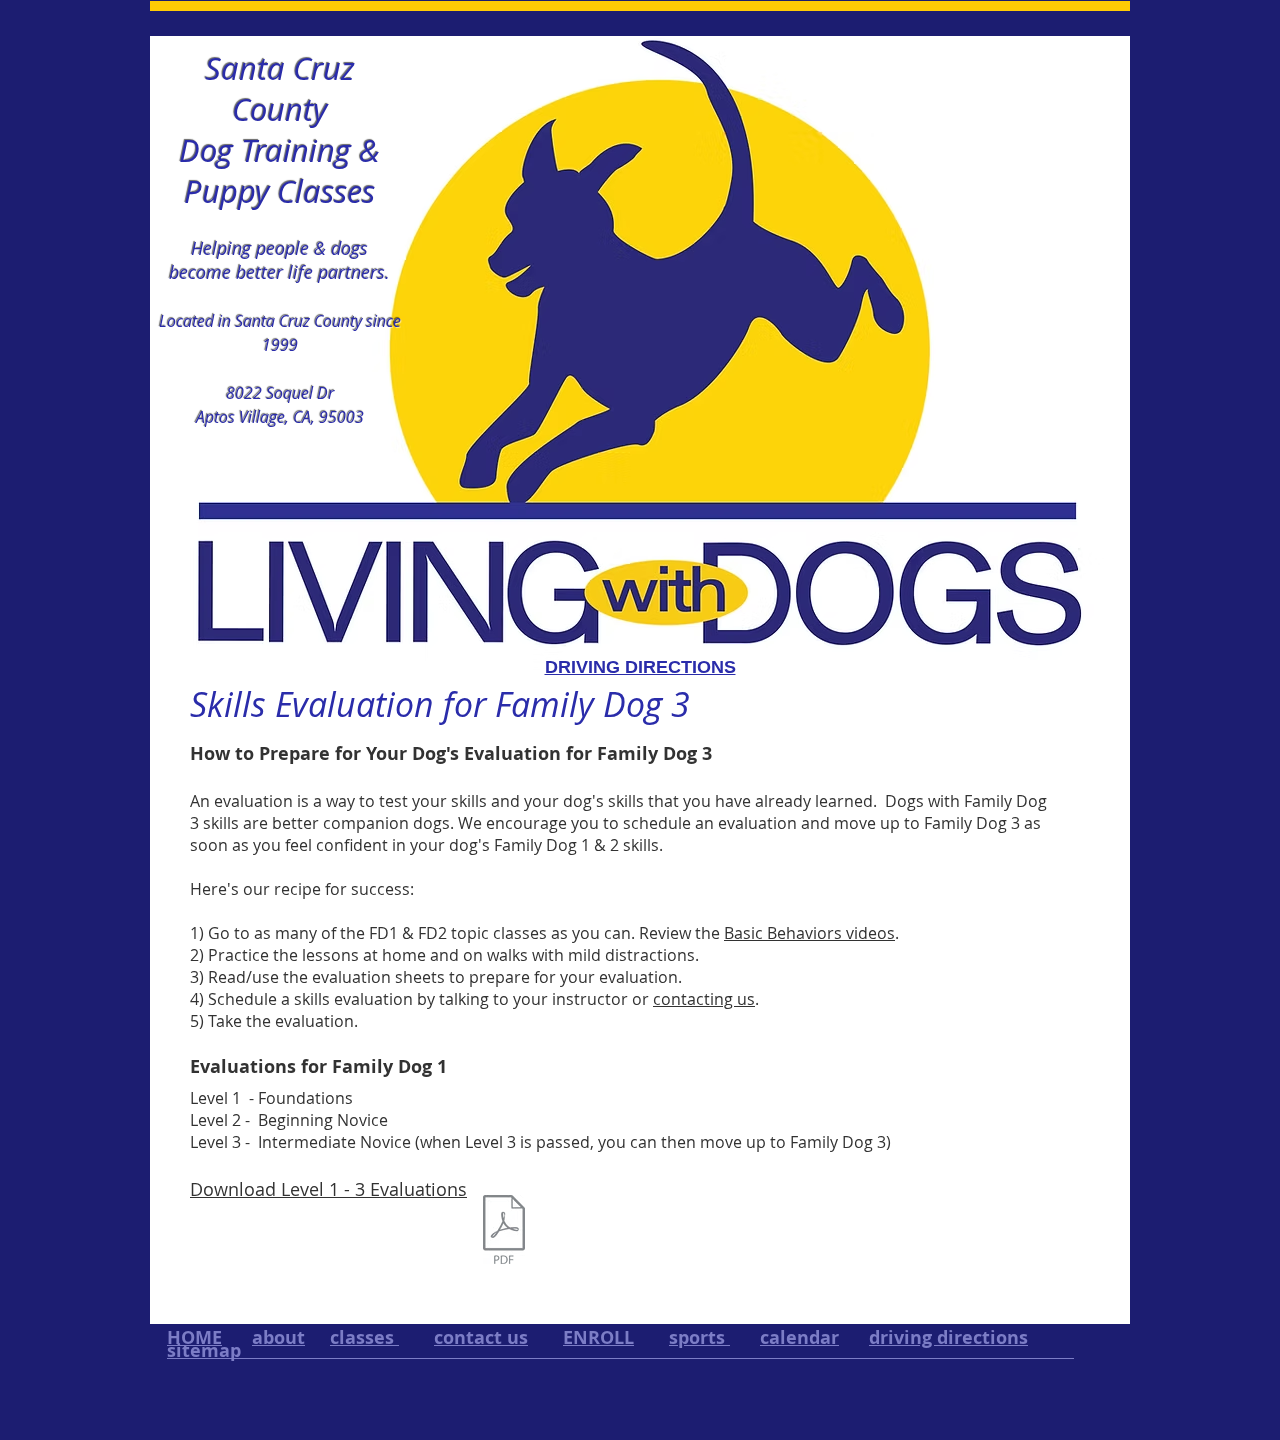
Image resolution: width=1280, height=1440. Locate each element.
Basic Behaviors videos (809, 933)
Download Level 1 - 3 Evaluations (328, 1189)
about (278, 1337)
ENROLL (598, 1337)
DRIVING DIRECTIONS (640, 667)
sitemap (204, 1350)
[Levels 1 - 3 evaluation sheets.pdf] (504, 1231)
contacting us (704, 999)
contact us (481, 1337)
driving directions (948, 1337)
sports (699, 1337)
